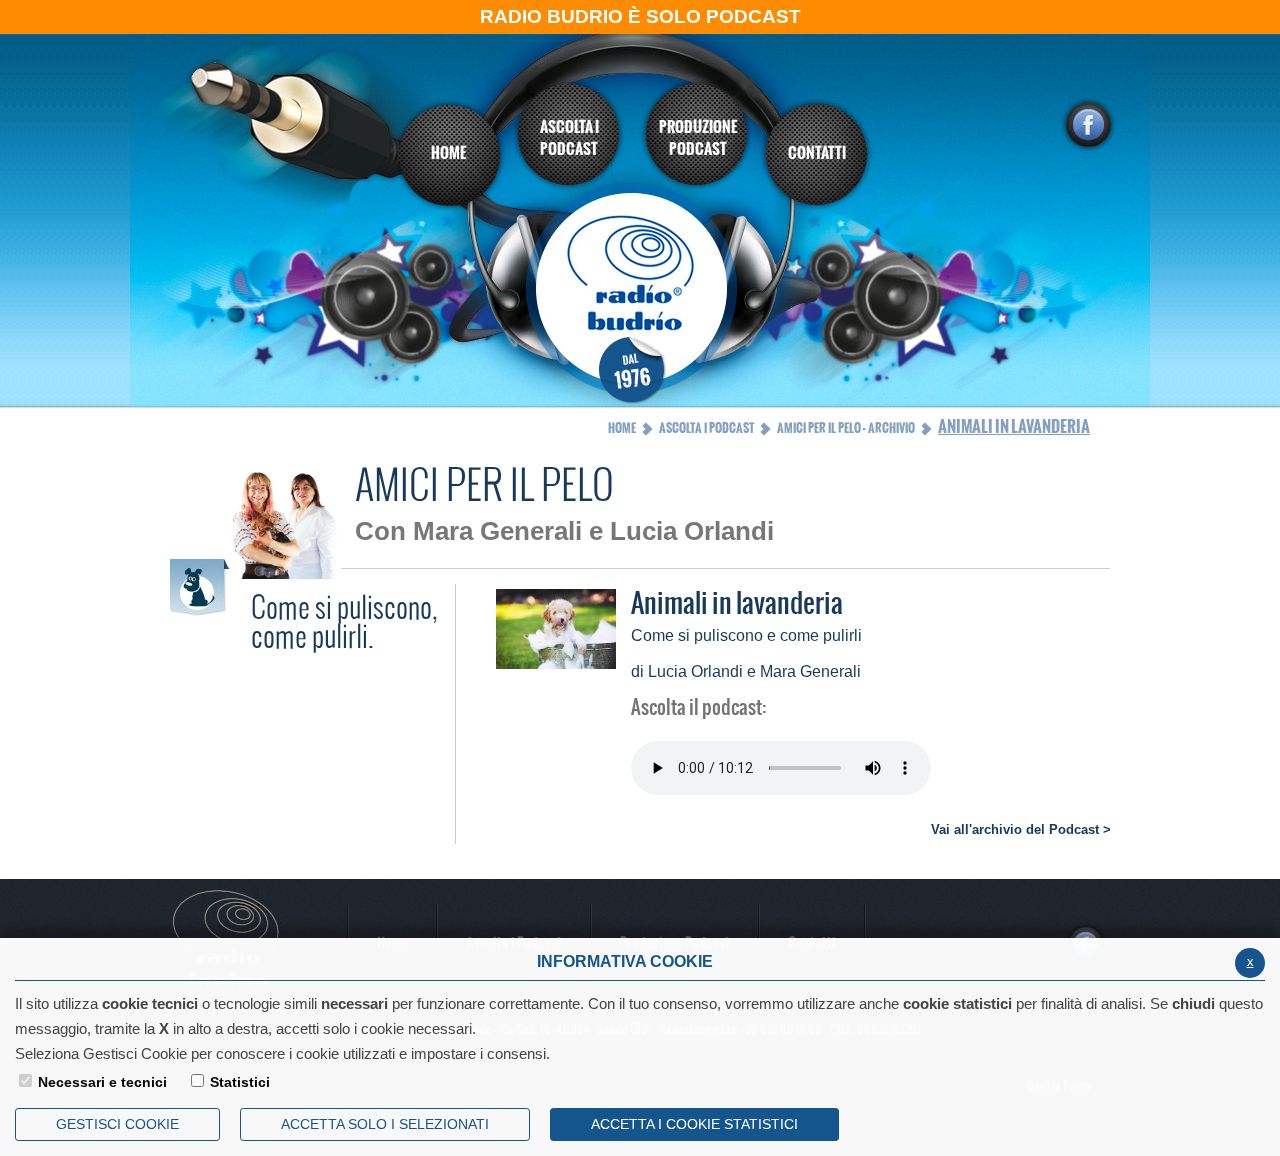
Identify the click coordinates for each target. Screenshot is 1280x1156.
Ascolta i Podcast (706, 428)
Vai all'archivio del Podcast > (1021, 829)
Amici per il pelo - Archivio (846, 428)
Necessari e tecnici (102, 1082)
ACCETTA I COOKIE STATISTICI (694, 1124)
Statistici (240, 1082)
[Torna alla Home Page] (641, 297)
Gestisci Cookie (117, 1124)
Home (622, 428)
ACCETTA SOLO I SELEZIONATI (385, 1124)
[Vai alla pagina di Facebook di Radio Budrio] (1088, 125)
